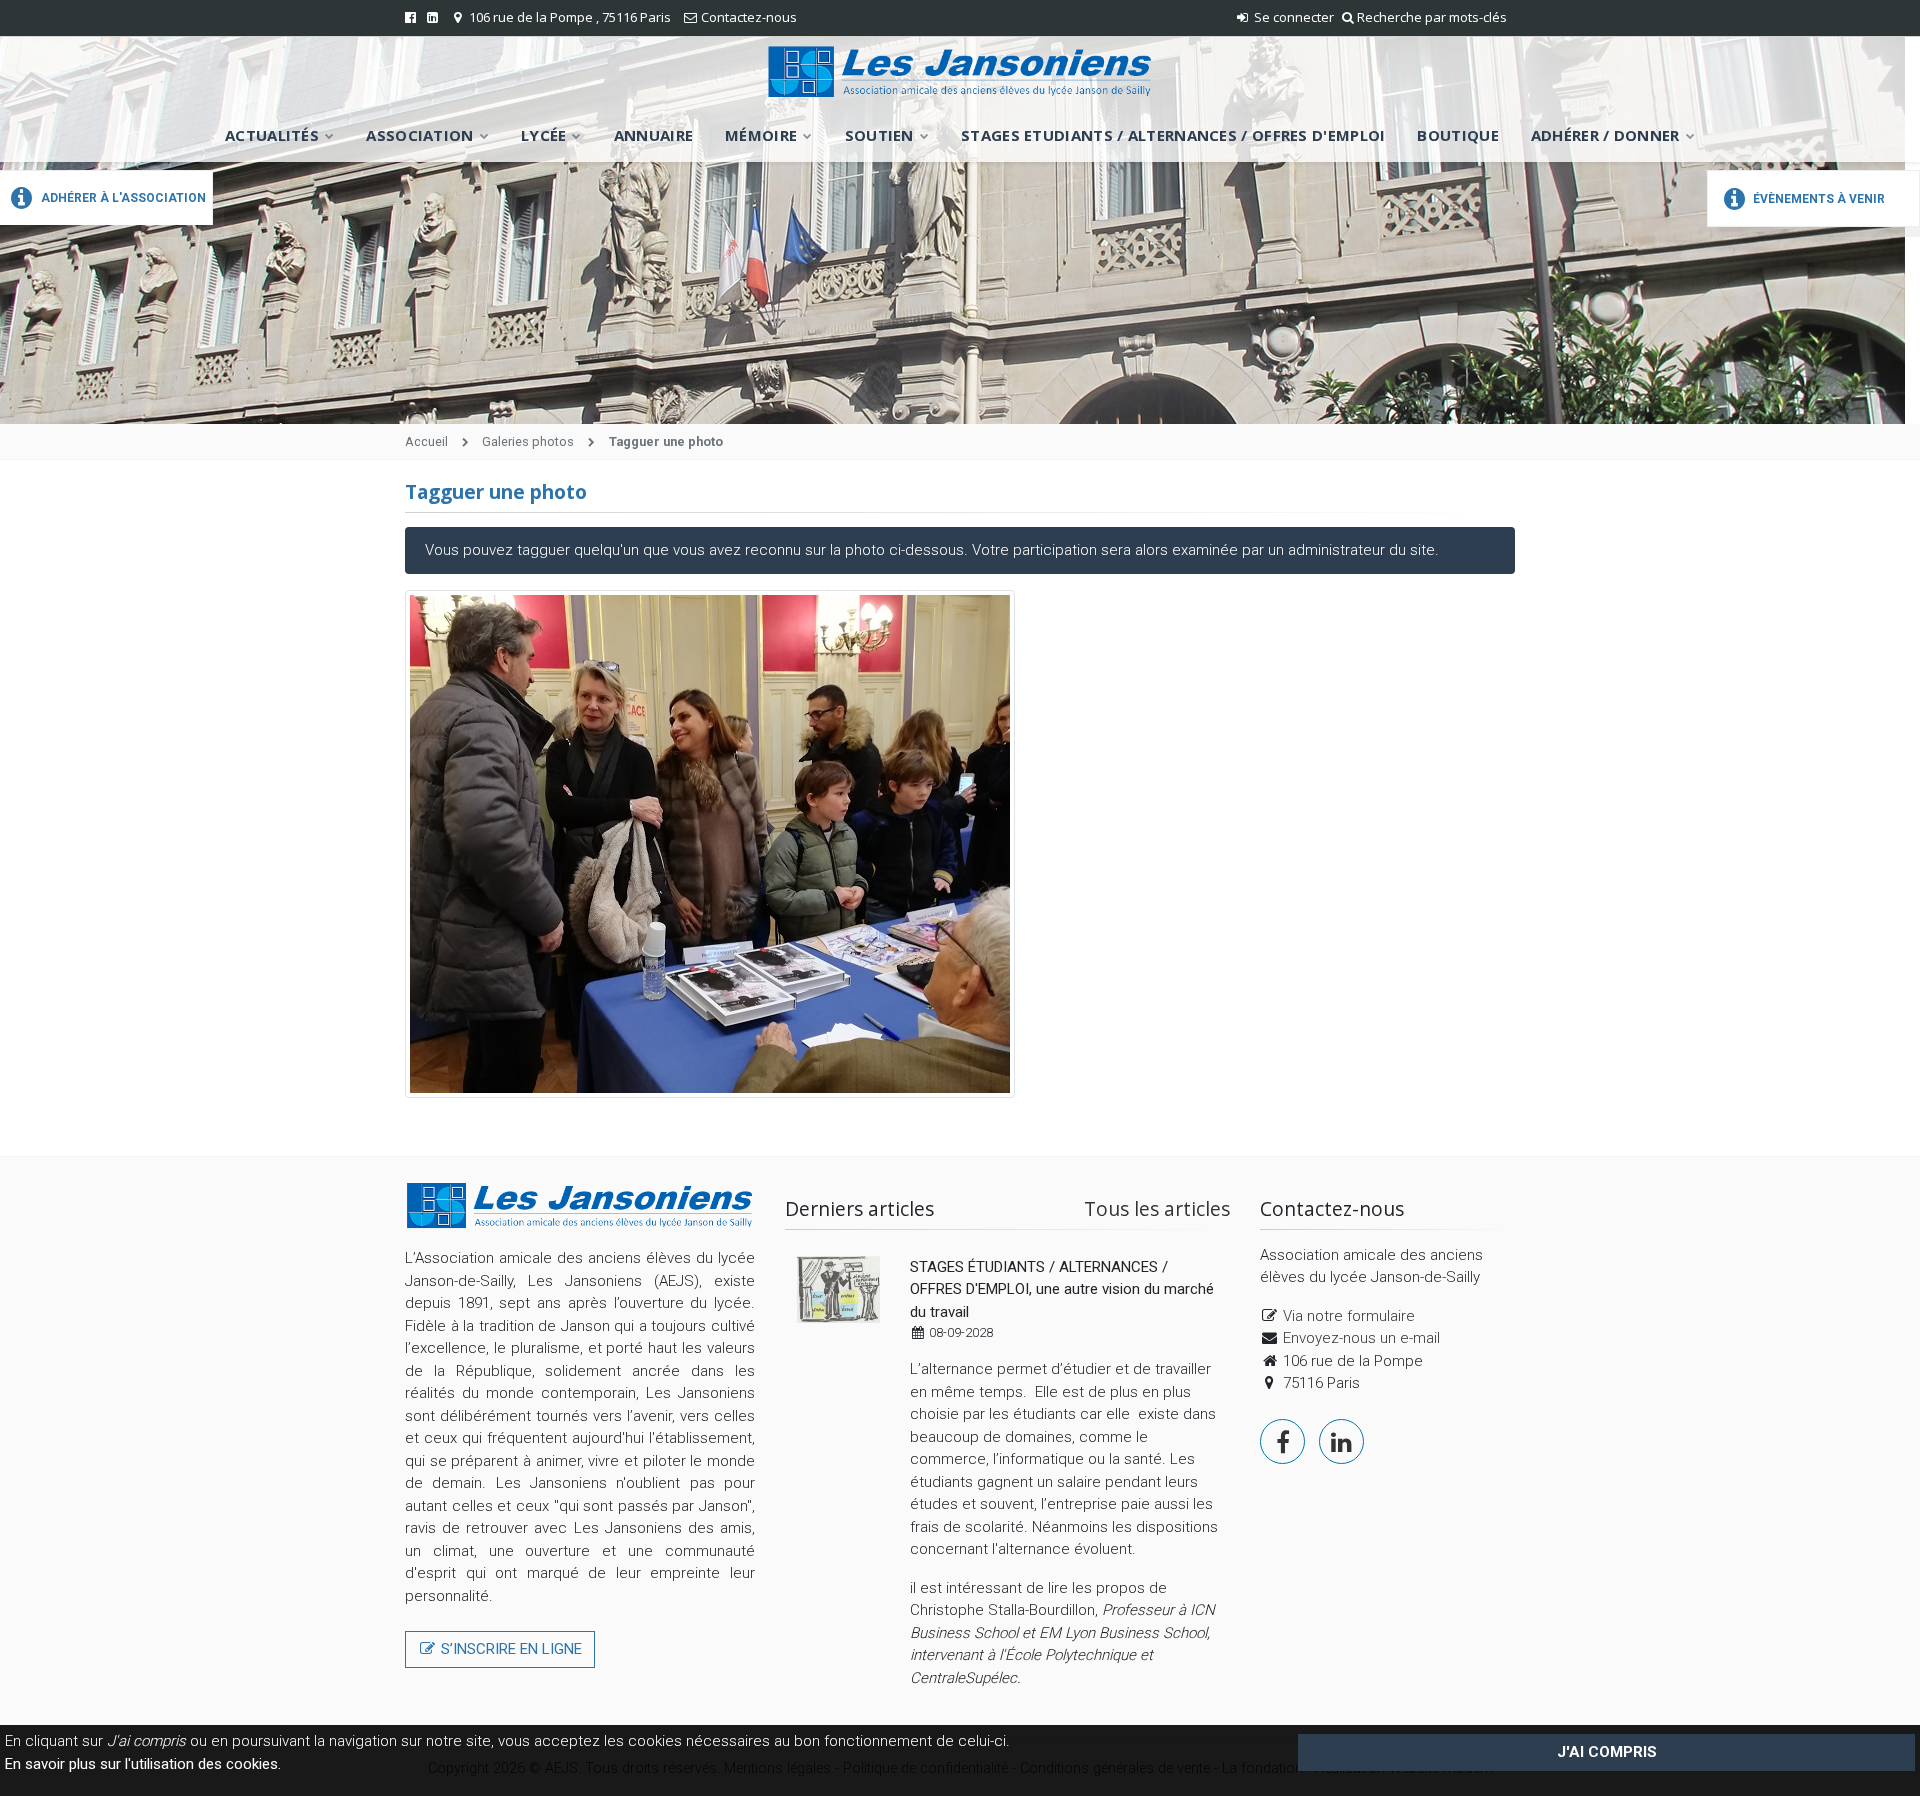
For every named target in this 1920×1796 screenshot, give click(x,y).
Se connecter (1292, 17)
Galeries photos (528, 441)
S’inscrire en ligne (509, 1649)
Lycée (544, 135)
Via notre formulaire (1349, 1316)
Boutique (1457, 135)
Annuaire (653, 135)
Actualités (272, 135)
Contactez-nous (749, 17)
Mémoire (761, 135)
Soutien (879, 135)
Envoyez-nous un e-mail (1361, 1338)
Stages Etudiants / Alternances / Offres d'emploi (1173, 135)
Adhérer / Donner (1605, 135)
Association (419, 135)
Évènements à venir (1817, 199)
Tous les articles (1157, 1208)
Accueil (426, 441)
